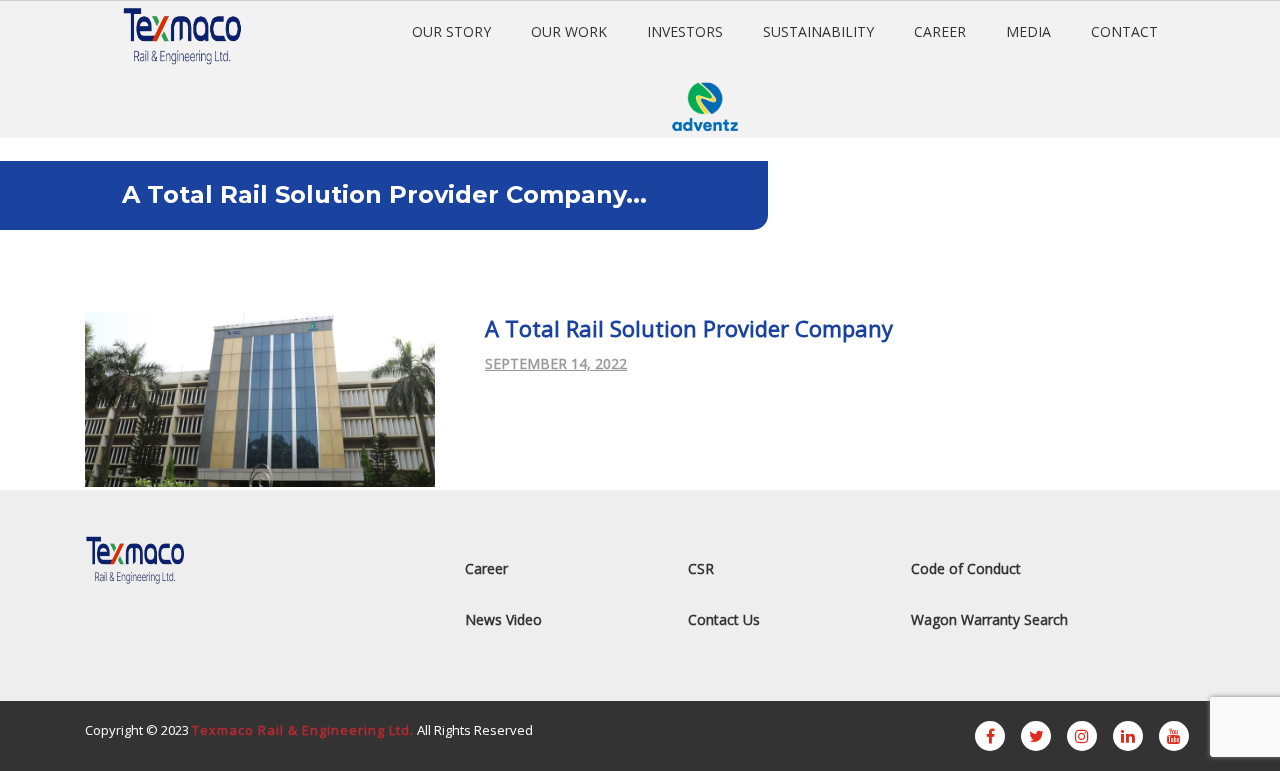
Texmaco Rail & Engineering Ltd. (303, 730)
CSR (701, 568)
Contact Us (724, 619)
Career (486, 568)
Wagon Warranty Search (989, 619)
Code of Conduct (966, 568)
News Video (503, 619)
